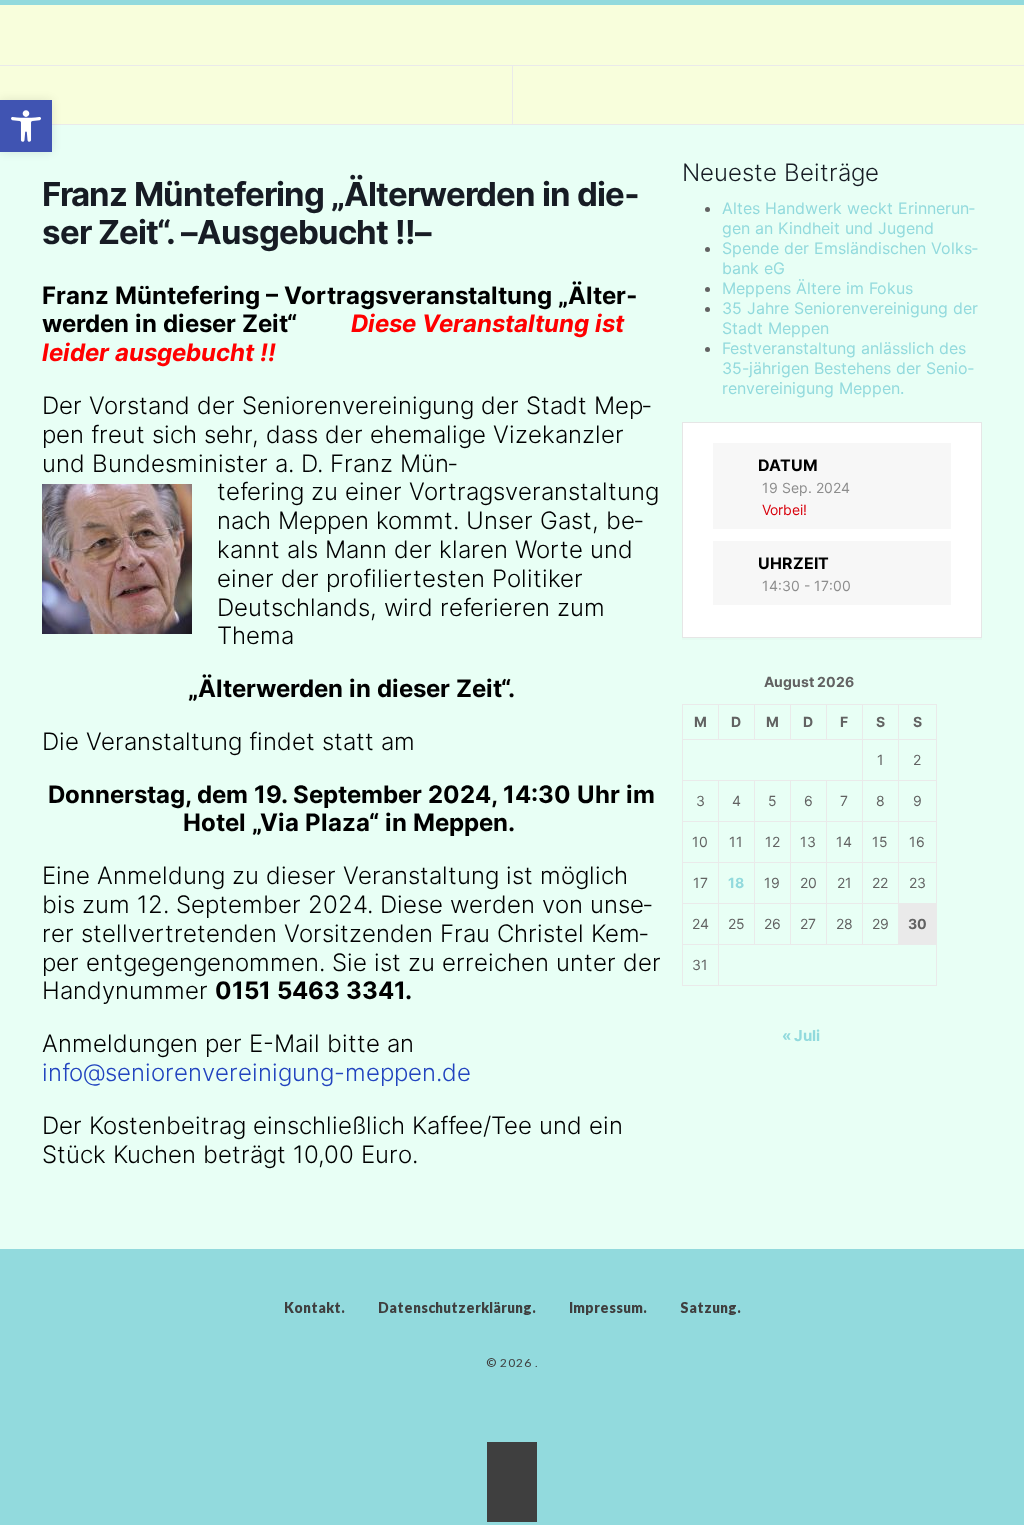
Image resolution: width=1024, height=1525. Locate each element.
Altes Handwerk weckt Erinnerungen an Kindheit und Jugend (848, 218)
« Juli (801, 1035)
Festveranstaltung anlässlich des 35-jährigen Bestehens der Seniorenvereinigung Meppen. (848, 368)
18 (736, 882)
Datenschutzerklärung (455, 1307)
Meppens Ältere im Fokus (817, 288)
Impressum (606, 1307)
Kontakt (312, 1307)
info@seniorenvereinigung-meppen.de (256, 1072)
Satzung (708, 1307)
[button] (26, 126)
